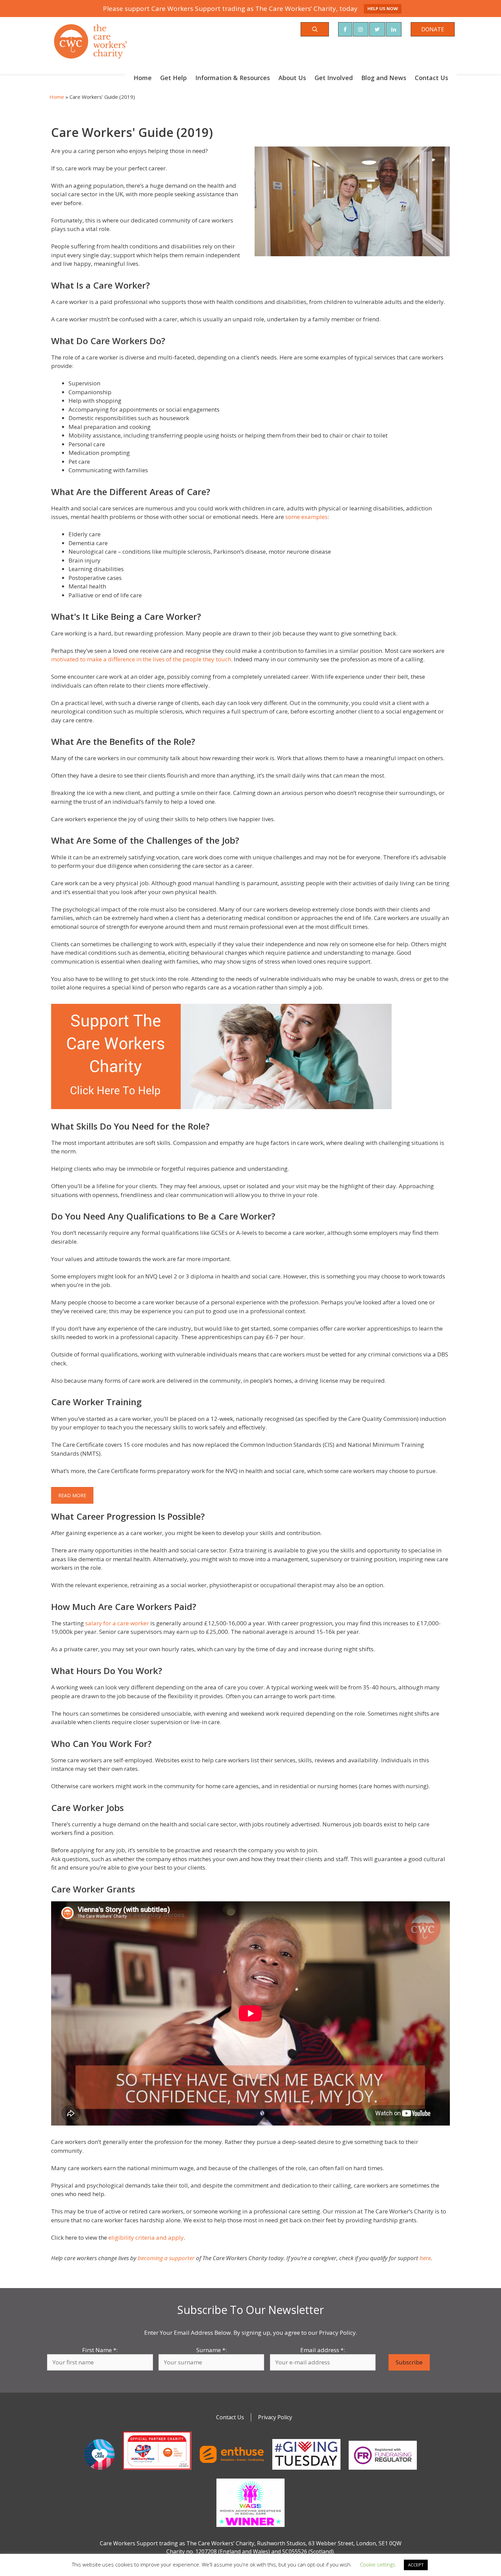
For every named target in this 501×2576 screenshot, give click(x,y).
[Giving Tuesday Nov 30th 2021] (306, 2471)
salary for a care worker (117, 1623)
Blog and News (384, 78)
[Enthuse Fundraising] (232, 2471)
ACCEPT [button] (416, 2565)
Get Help (173, 78)
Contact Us (431, 78)
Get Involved (334, 78)
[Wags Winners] (250, 2528)
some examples (306, 517)
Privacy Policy (275, 2417)
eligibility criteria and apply (146, 2237)
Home (143, 78)
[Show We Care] (100, 2471)
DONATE (433, 29)
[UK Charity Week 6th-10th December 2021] (157, 2471)
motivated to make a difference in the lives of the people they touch (141, 659)
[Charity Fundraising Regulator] (383, 2471)
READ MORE (72, 1495)
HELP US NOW (383, 9)
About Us (292, 78)
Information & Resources (233, 78)
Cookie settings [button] (378, 2564)
